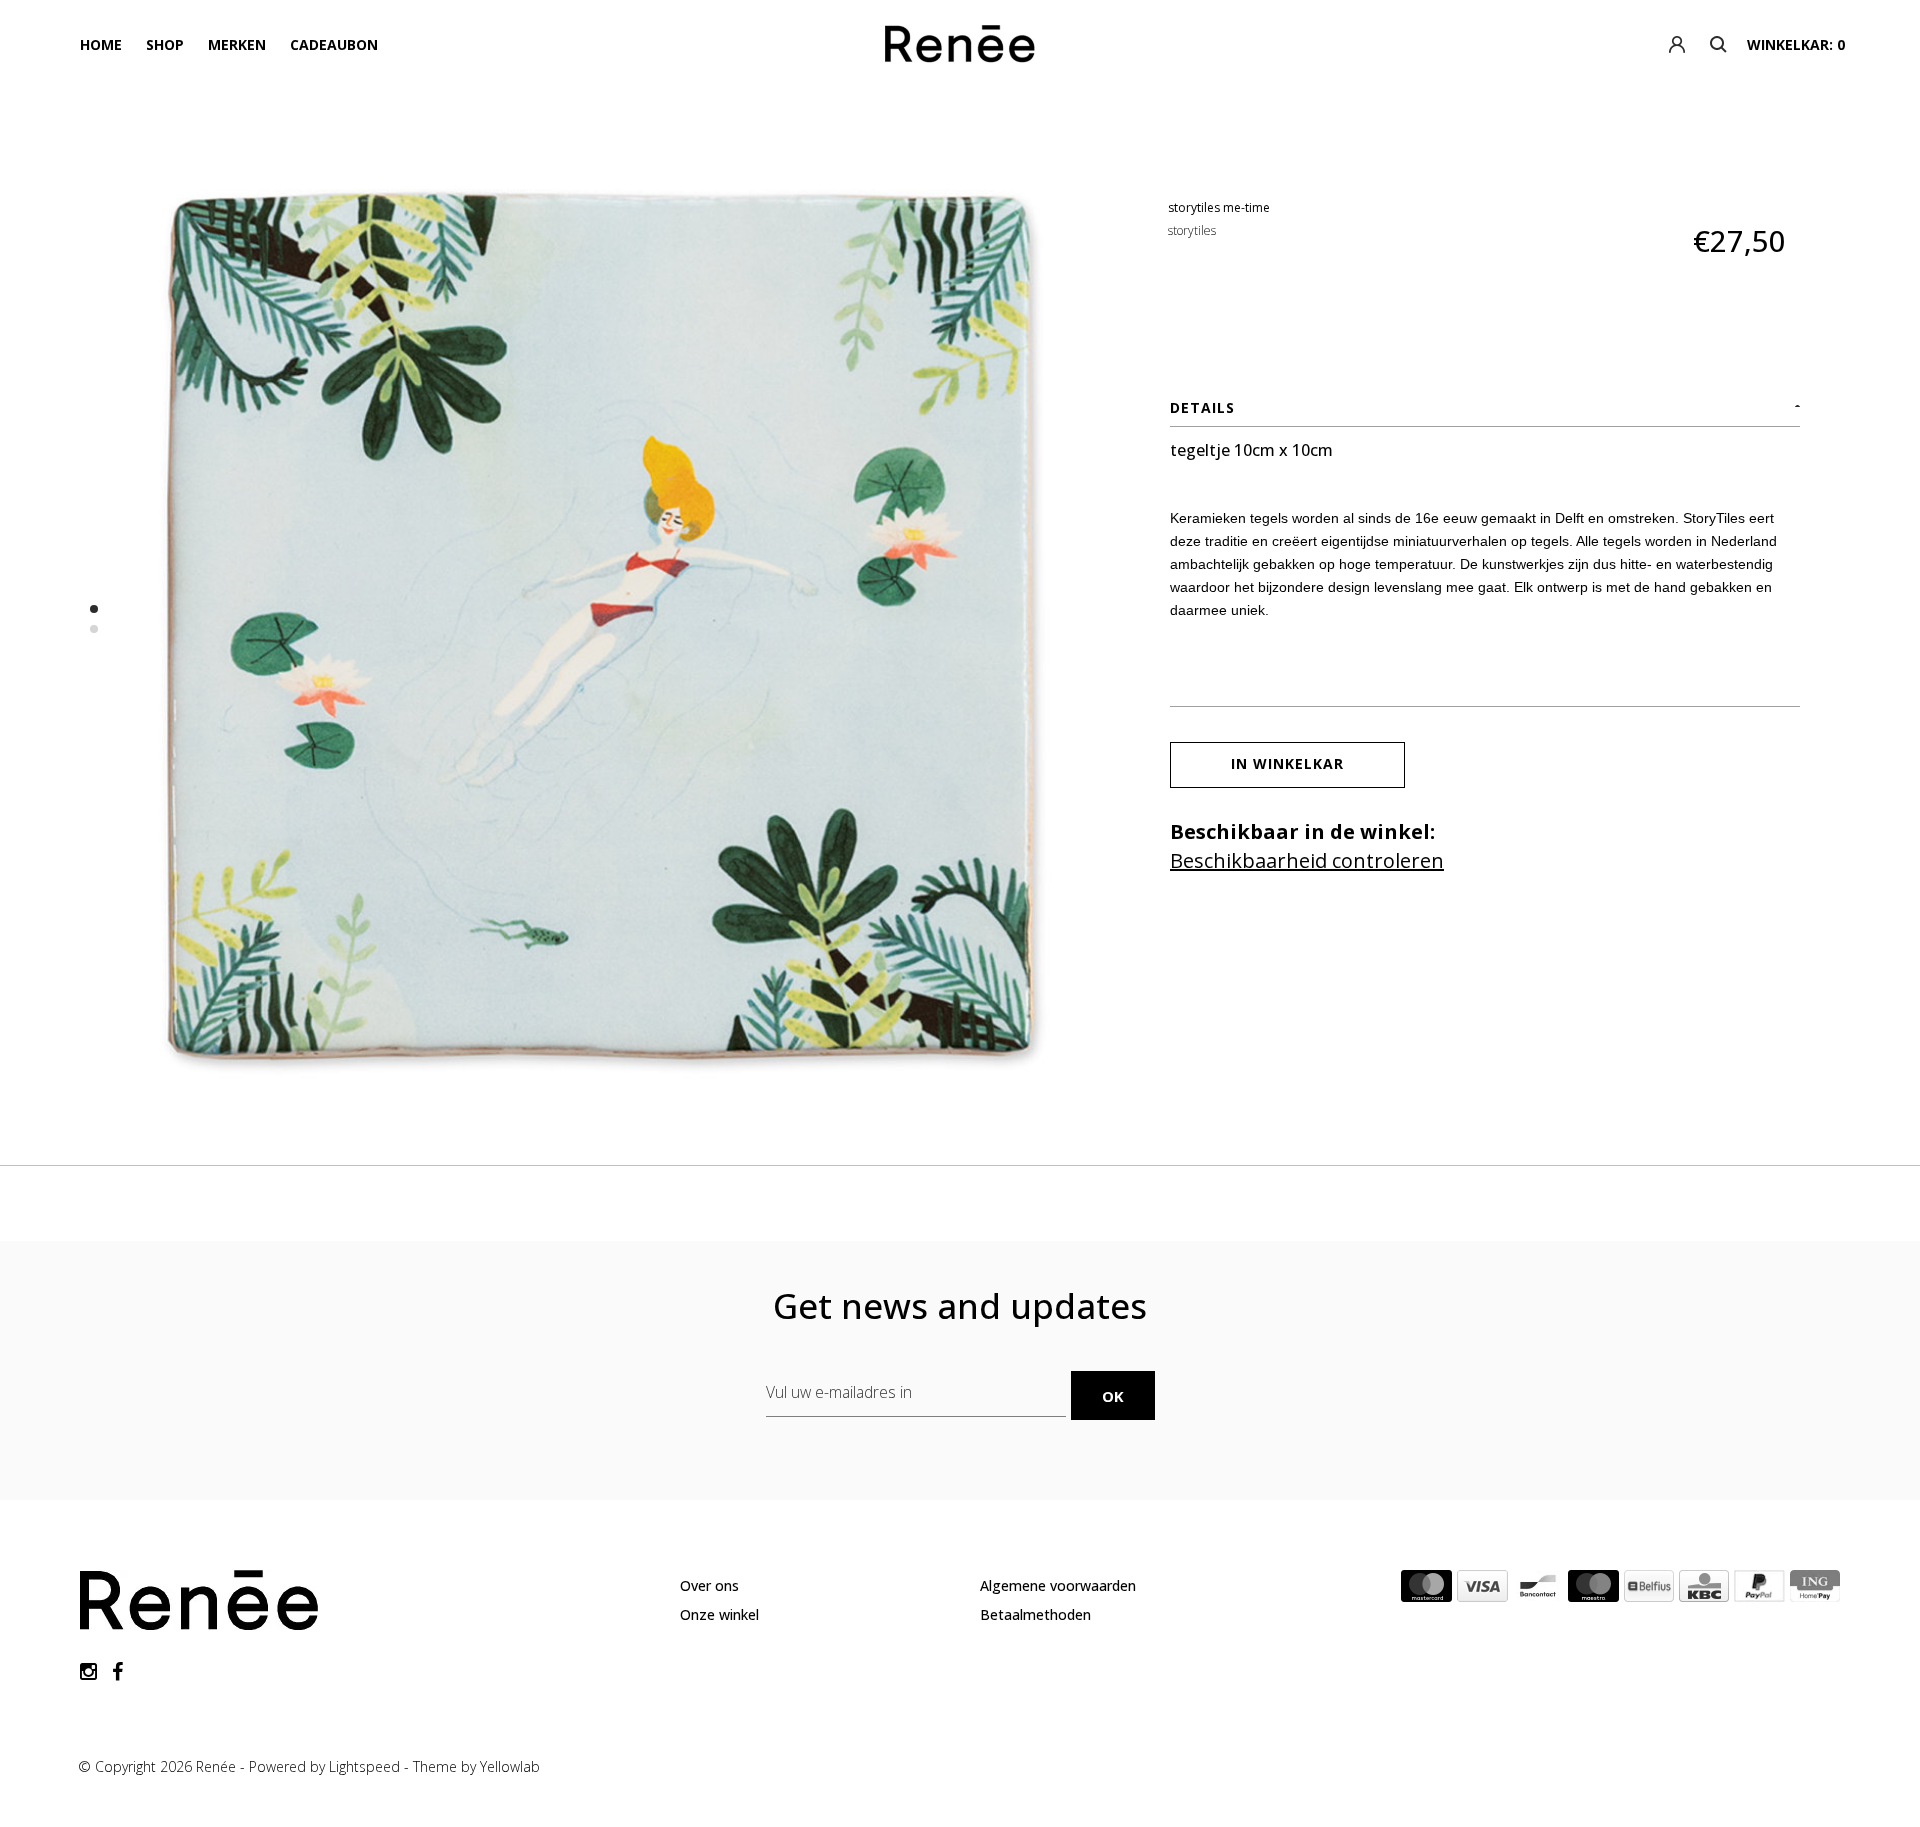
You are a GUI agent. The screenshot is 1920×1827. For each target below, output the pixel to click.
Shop (165, 44)
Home (101, 44)
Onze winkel (719, 1614)
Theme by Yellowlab (476, 1766)
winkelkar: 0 (1796, 44)
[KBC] (1704, 1590)
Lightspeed (364, 1766)
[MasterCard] (1426, 1590)
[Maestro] (1593, 1590)
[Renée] (959, 48)
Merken (237, 44)
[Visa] (1482, 1590)
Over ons (709, 1585)
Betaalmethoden (1035, 1614)
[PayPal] (1759, 1590)
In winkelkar (1287, 763)
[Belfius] (1649, 1590)
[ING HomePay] (1815, 1590)
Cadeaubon (334, 44)
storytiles (1192, 230)
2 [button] (94, 629)
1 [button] (94, 609)
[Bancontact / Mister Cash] (1538, 1590)
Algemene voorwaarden (1058, 1585)
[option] (605, 625)
